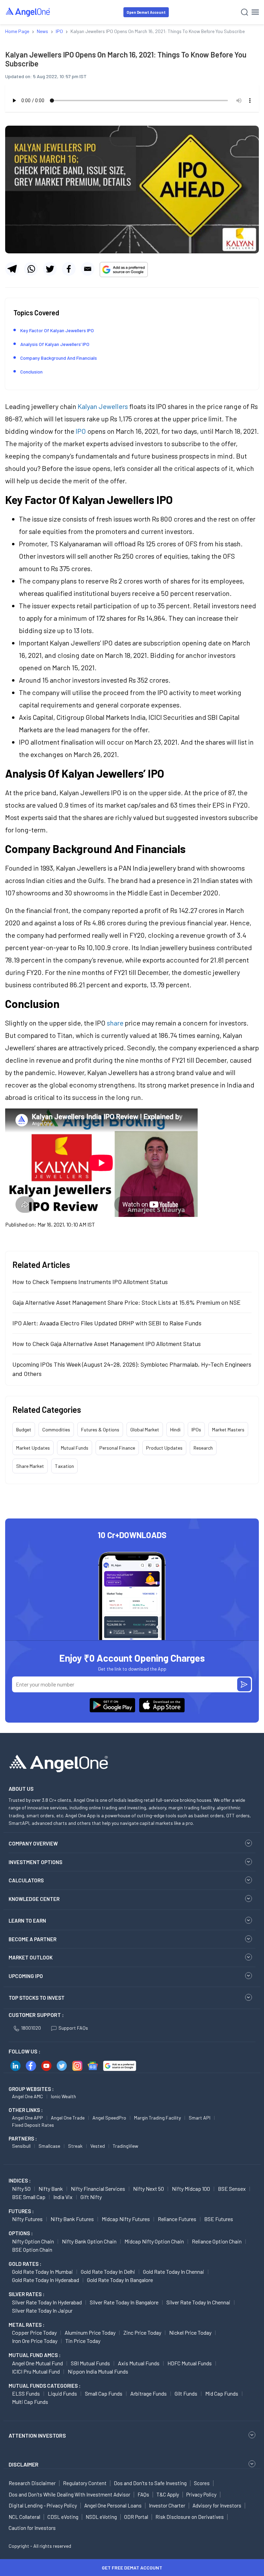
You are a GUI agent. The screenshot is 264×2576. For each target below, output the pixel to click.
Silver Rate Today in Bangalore (124, 2302)
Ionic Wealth (63, 2096)
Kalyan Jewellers (103, 406)
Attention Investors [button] (37, 2435)
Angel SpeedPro (109, 2118)
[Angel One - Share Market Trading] (28, 12)
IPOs (196, 1429)
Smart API (200, 2118)
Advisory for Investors (217, 2505)
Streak (75, 2146)
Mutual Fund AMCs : (35, 2355)
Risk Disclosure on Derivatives (190, 2517)
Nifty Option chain (33, 2241)
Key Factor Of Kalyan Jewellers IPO (57, 330)
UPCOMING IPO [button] (26, 1976)
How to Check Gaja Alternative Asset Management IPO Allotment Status (107, 1344)
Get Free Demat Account (132, 2568)
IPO (81, 431)
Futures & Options (100, 1429)
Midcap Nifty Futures (126, 2219)
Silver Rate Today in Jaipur (42, 2310)
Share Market (30, 1466)
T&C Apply (168, 2494)
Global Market (145, 1429)
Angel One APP (27, 2118)
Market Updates (33, 1448)
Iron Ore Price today (35, 2341)
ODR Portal (136, 2517)
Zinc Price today (142, 2332)
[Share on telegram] (12, 269)
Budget (24, 1429)
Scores (202, 2483)
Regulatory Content (85, 2483)
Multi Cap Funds (30, 2402)
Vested (98, 2146)
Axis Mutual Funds (139, 2363)
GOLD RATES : (25, 2264)
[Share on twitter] (50, 269)
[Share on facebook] (69, 269)
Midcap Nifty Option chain (154, 2241)
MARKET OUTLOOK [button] (31, 1957)
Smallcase (49, 2146)
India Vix (63, 2197)
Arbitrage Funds (148, 2393)
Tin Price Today (83, 2341)
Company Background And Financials (59, 358)
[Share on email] (88, 269)
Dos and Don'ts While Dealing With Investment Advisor (69, 2494)
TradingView (125, 2146)
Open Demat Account (146, 12)
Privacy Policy (201, 2494)
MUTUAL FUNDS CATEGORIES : (45, 2386)
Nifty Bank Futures (72, 2219)
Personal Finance (117, 1448)
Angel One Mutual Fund (37, 2363)
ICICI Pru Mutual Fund (36, 2371)
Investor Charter (167, 2505)
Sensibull (21, 2146)
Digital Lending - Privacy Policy (43, 2505)
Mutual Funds (75, 1448)
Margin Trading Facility (157, 2118)
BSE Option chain (32, 2249)
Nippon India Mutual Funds (98, 2371)
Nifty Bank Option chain (89, 2241)
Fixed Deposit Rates (33, 2125)
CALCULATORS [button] (26, 1880)
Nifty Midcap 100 (191, 2189)
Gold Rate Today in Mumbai (42, 2272)
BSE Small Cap (29, 2197)
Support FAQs (73, 2028)
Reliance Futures (177, 2219)
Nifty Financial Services (98, 2189)
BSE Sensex (232, 2189)
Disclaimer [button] (24, 2464)
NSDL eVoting (101, 2517)
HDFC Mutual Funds (190, 2363)
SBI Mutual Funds (90, 2363)
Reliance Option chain (217, 2241)
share (115, 1023)
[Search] (245, 12)
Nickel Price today (190, 2332)
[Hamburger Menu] (255, 12)
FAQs (143, 2494)
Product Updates (164, 1448)
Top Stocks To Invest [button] (37, 1998)
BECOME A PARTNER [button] (32, 1939)
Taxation (64, 1466)
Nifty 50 (21, 2189)
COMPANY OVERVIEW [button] (33, 1843)
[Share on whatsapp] (31, 269)
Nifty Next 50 (148, 2189)
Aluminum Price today (90, 2332)
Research (203, 1448)
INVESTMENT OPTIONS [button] (35, 1862)
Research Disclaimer (32, 2483)
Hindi (175, 1429)
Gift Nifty (91, 2197)
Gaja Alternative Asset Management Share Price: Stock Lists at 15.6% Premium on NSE (126, 1302)
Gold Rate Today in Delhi (108, 2272)
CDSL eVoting (63, 2517)
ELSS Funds (26, 2393)
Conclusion (31, 372)
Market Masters (228, 1429)
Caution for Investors (32, 2528)
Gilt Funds (186, 2393)
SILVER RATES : (26, 2294)
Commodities (56, 1429)
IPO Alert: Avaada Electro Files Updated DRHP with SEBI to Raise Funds (107, 1323)
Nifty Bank (51, 2189)
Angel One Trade (68, 2118)
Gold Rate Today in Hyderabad (46, 2280)
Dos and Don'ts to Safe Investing (150, 2483)
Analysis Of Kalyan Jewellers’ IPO (55, 344)
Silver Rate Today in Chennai (198, 2302)
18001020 (31, 2028)
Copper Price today (34, 2332)
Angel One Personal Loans (113, 2505)
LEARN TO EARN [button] (27, 1921)
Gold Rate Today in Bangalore (120, 2280)
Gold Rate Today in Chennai (174, 2272)
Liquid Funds (62, 2393)
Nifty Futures (27, 2219)
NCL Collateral (24, 2517)
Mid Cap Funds (222, 2393)
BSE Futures (219, 2219)
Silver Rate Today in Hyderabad (47, 2302)
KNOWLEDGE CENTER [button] (34, 1899)
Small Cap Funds (104, 2393)
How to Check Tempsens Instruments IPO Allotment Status (90, 1282)
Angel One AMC (27, 2096)
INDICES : (20, 2180)
